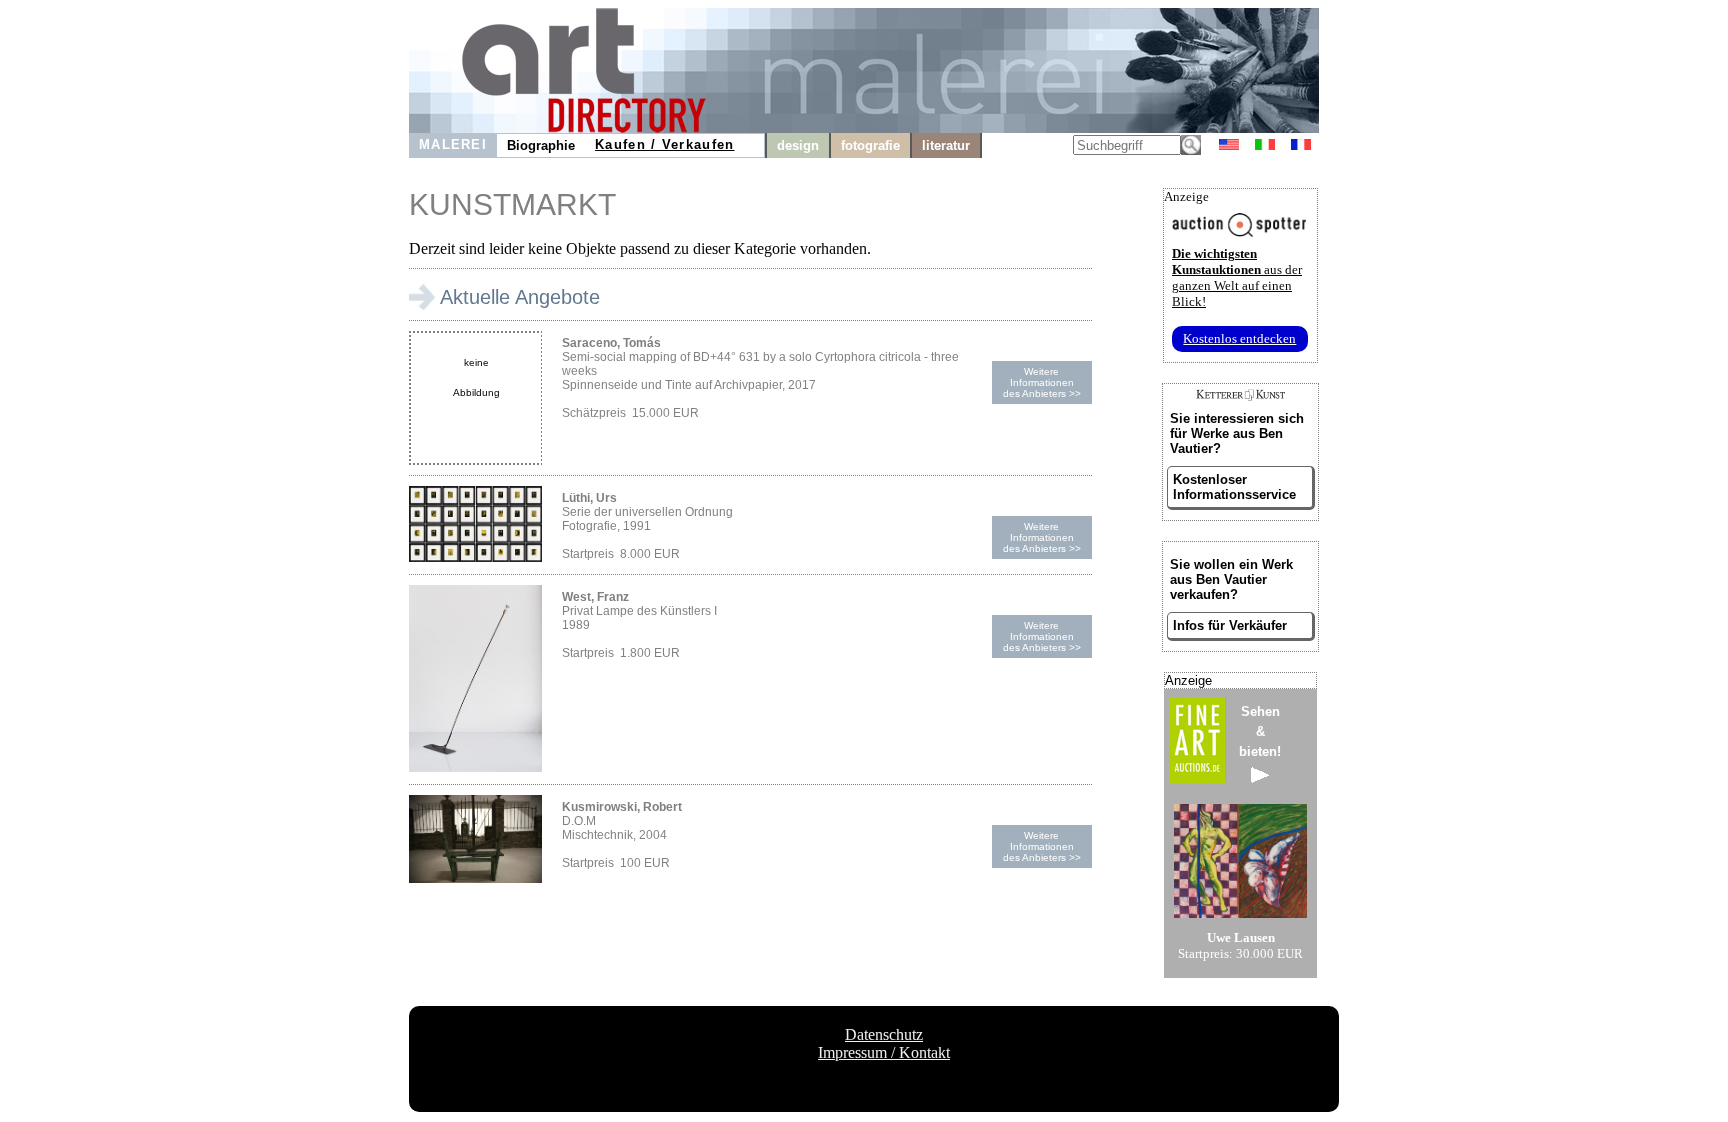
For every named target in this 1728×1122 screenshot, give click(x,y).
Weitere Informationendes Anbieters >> (1042, 382)
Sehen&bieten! (1260, 731)
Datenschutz (884, 1034)
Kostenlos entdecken (1239, 338)
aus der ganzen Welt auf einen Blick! (1237, 277)
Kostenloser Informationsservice (1234, 487)
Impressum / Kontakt (884, 1052)
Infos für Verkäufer (1230, 625)
